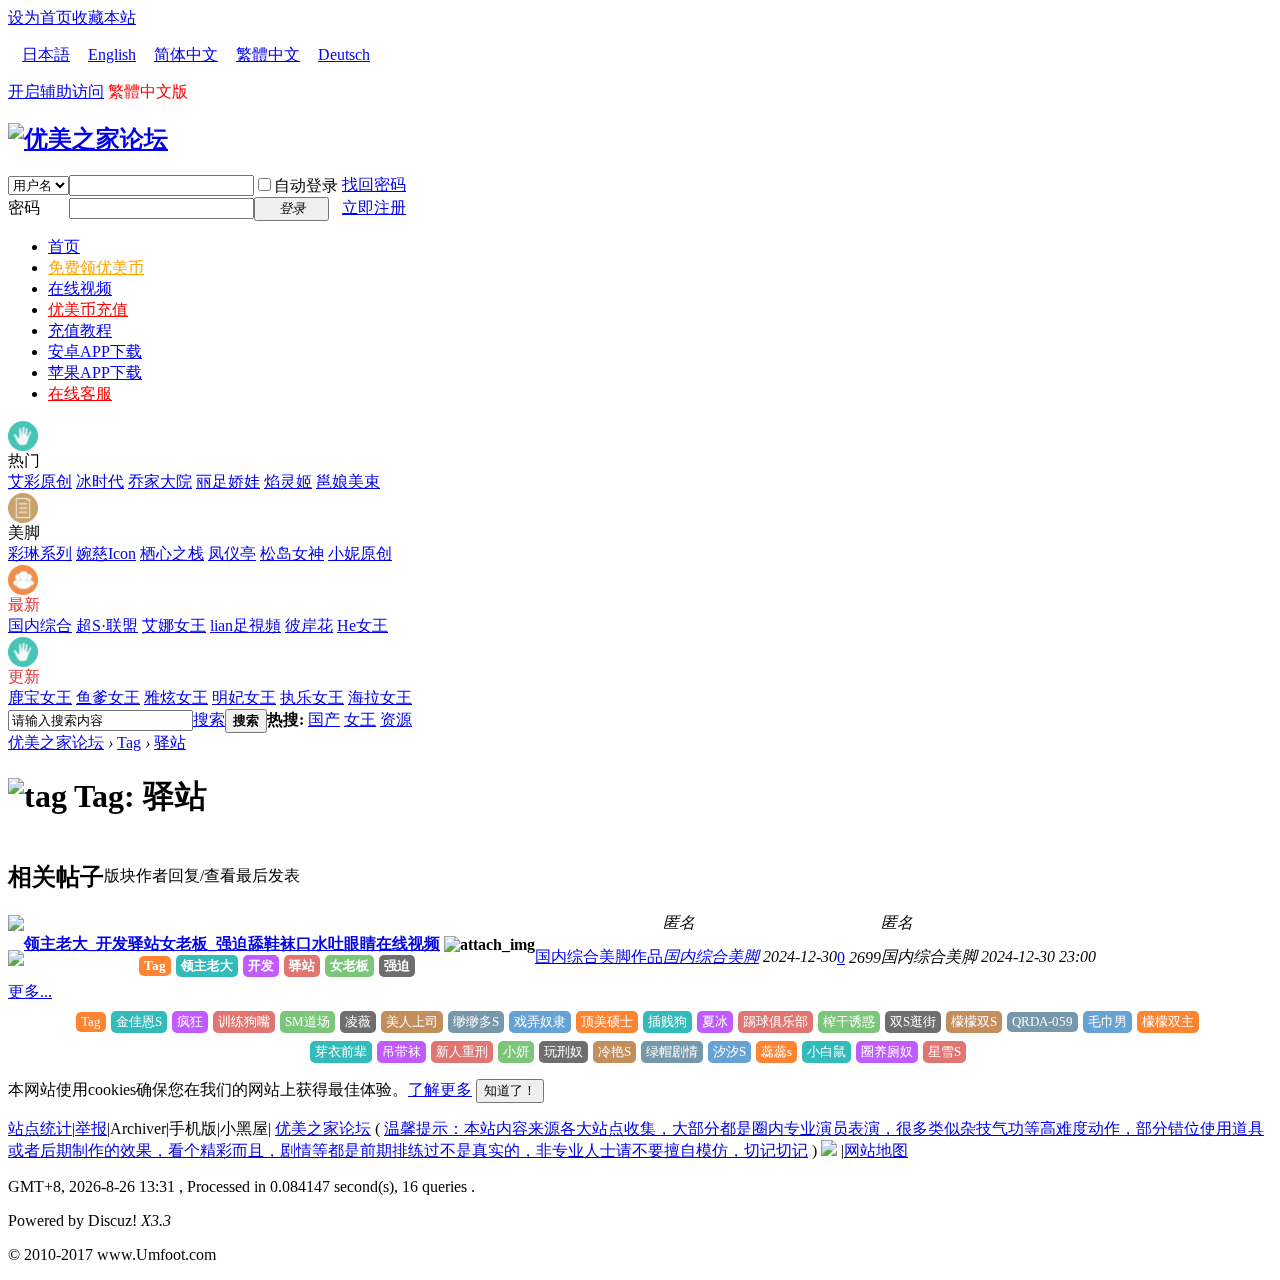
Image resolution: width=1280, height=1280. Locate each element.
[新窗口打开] (16, 925)
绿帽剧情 (672, 1051)
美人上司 (412, 1021)
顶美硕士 (607, 1021)
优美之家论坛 (56, 742)
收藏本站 (104, 17)
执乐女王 (312, 697)
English (112, 54)
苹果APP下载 (95, 372)
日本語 (46, 54)
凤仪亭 (232, 553)
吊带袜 (401, 1051)
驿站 (170, 742)
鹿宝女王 (40, 697)
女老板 (349, 965)
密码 (24, 207)
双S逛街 (913, 1021)
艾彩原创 (40, 481)
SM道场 (307, 1021)
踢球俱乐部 (775, 1021)
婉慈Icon (106, 553)
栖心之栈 (172, 553)
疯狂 (190, 1021)
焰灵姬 (288, 481)
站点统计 (40, 1128)
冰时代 (100, 481)
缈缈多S (476, 1021)
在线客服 (80, 393)
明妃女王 (244, 697)
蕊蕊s (776, 1051)
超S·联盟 (107, 625)
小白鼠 (826, 1051)
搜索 (209, 719)
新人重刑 (462, 1051)
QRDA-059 (1042, 1021)
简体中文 (186, 54)
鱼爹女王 (108, 697)
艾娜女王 (174, 625)
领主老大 (207, 965)
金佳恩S (139, 1021)
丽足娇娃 (228, 481)
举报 (91, 1128)
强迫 (397, 965)
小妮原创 (360, 553)
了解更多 (440, 1089)
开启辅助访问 (56, 91)
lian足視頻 (245, 625)
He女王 (362, 625)
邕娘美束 (348, 481)
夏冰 (715, 1021)
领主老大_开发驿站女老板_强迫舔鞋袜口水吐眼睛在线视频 (232, 943)
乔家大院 (160, 481)
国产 (324, 719)
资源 (396, 719)
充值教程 (80, 330)
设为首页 (40, 17)
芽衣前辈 (341, 1051)
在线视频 (80, 288)
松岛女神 (292, 553)
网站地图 (876, 1150)
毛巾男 (1107, 1021)
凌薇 (358, 1021)
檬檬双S (974, 1021)
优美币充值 (88, 309)
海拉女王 (380, 697)
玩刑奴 (563, 1051)
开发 (261, 965)
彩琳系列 (40, 553)
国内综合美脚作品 (599, 956)
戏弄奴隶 (540, 1021)
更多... (30, 991)
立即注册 (374, 207)
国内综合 (40, 625)
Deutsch (344, 54)
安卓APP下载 (95, 351)
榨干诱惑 (849, 1021)
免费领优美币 (96, 267)
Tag (129, 742)
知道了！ (510, 1090)
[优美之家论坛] (88, 139)
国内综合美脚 (711, 956)
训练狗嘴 (244, 1021)
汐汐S (729, 1051)
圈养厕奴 (887, 1051)
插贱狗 (667, 1021)
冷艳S (614, 1051)
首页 (64, 246)
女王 (360, 719)
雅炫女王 (176, 697)
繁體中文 (268, 54)
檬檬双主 (1168, 1021)
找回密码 (374, 184)
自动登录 (306, 185)
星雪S (944, 1051)
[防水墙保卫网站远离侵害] (829, 1150)
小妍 (516, 1051)
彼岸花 (309, 625)
